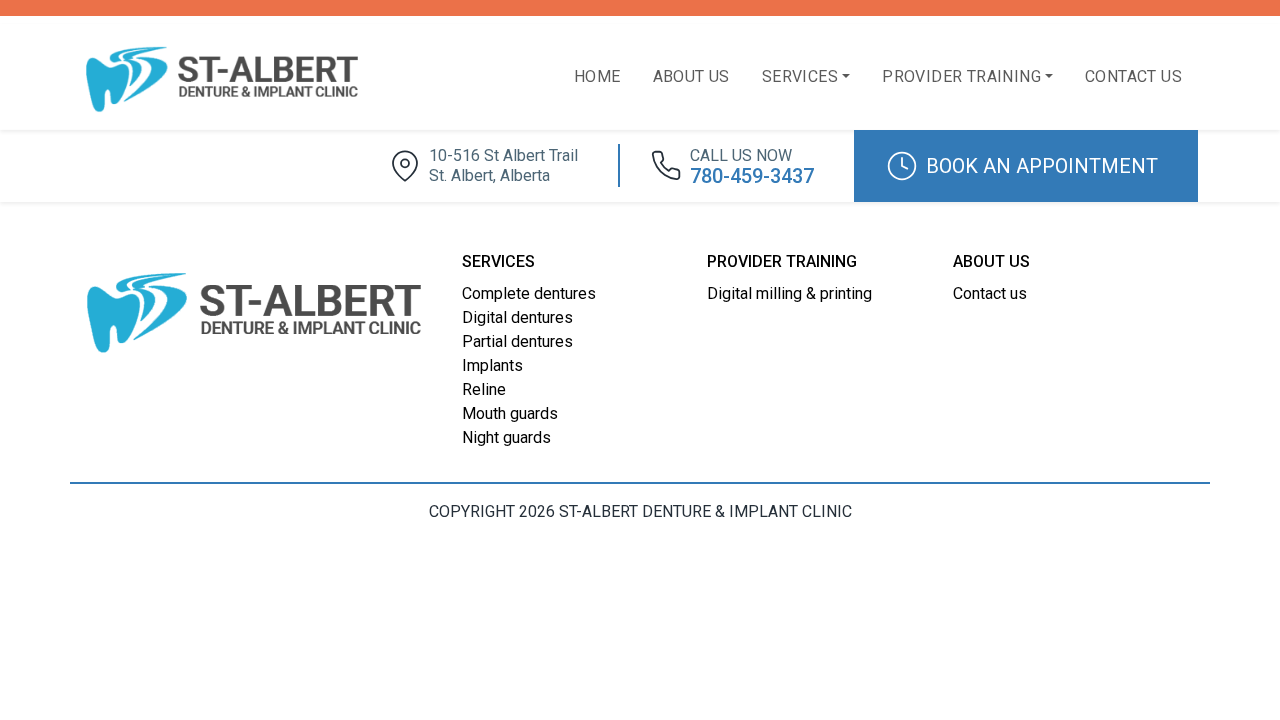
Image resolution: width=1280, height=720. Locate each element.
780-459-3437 (752, 167)
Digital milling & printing (789, 293)
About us (691, 76)
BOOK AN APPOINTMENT (1042, 166)
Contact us (1133, 76)
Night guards (506, 437)
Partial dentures (517, 341)
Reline (484, 389)
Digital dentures (517, 317)
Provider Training (961, 76)
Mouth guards (510, 413)
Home (597, 76)
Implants (492, 365)
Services (800, 76)
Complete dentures (529, 293)
